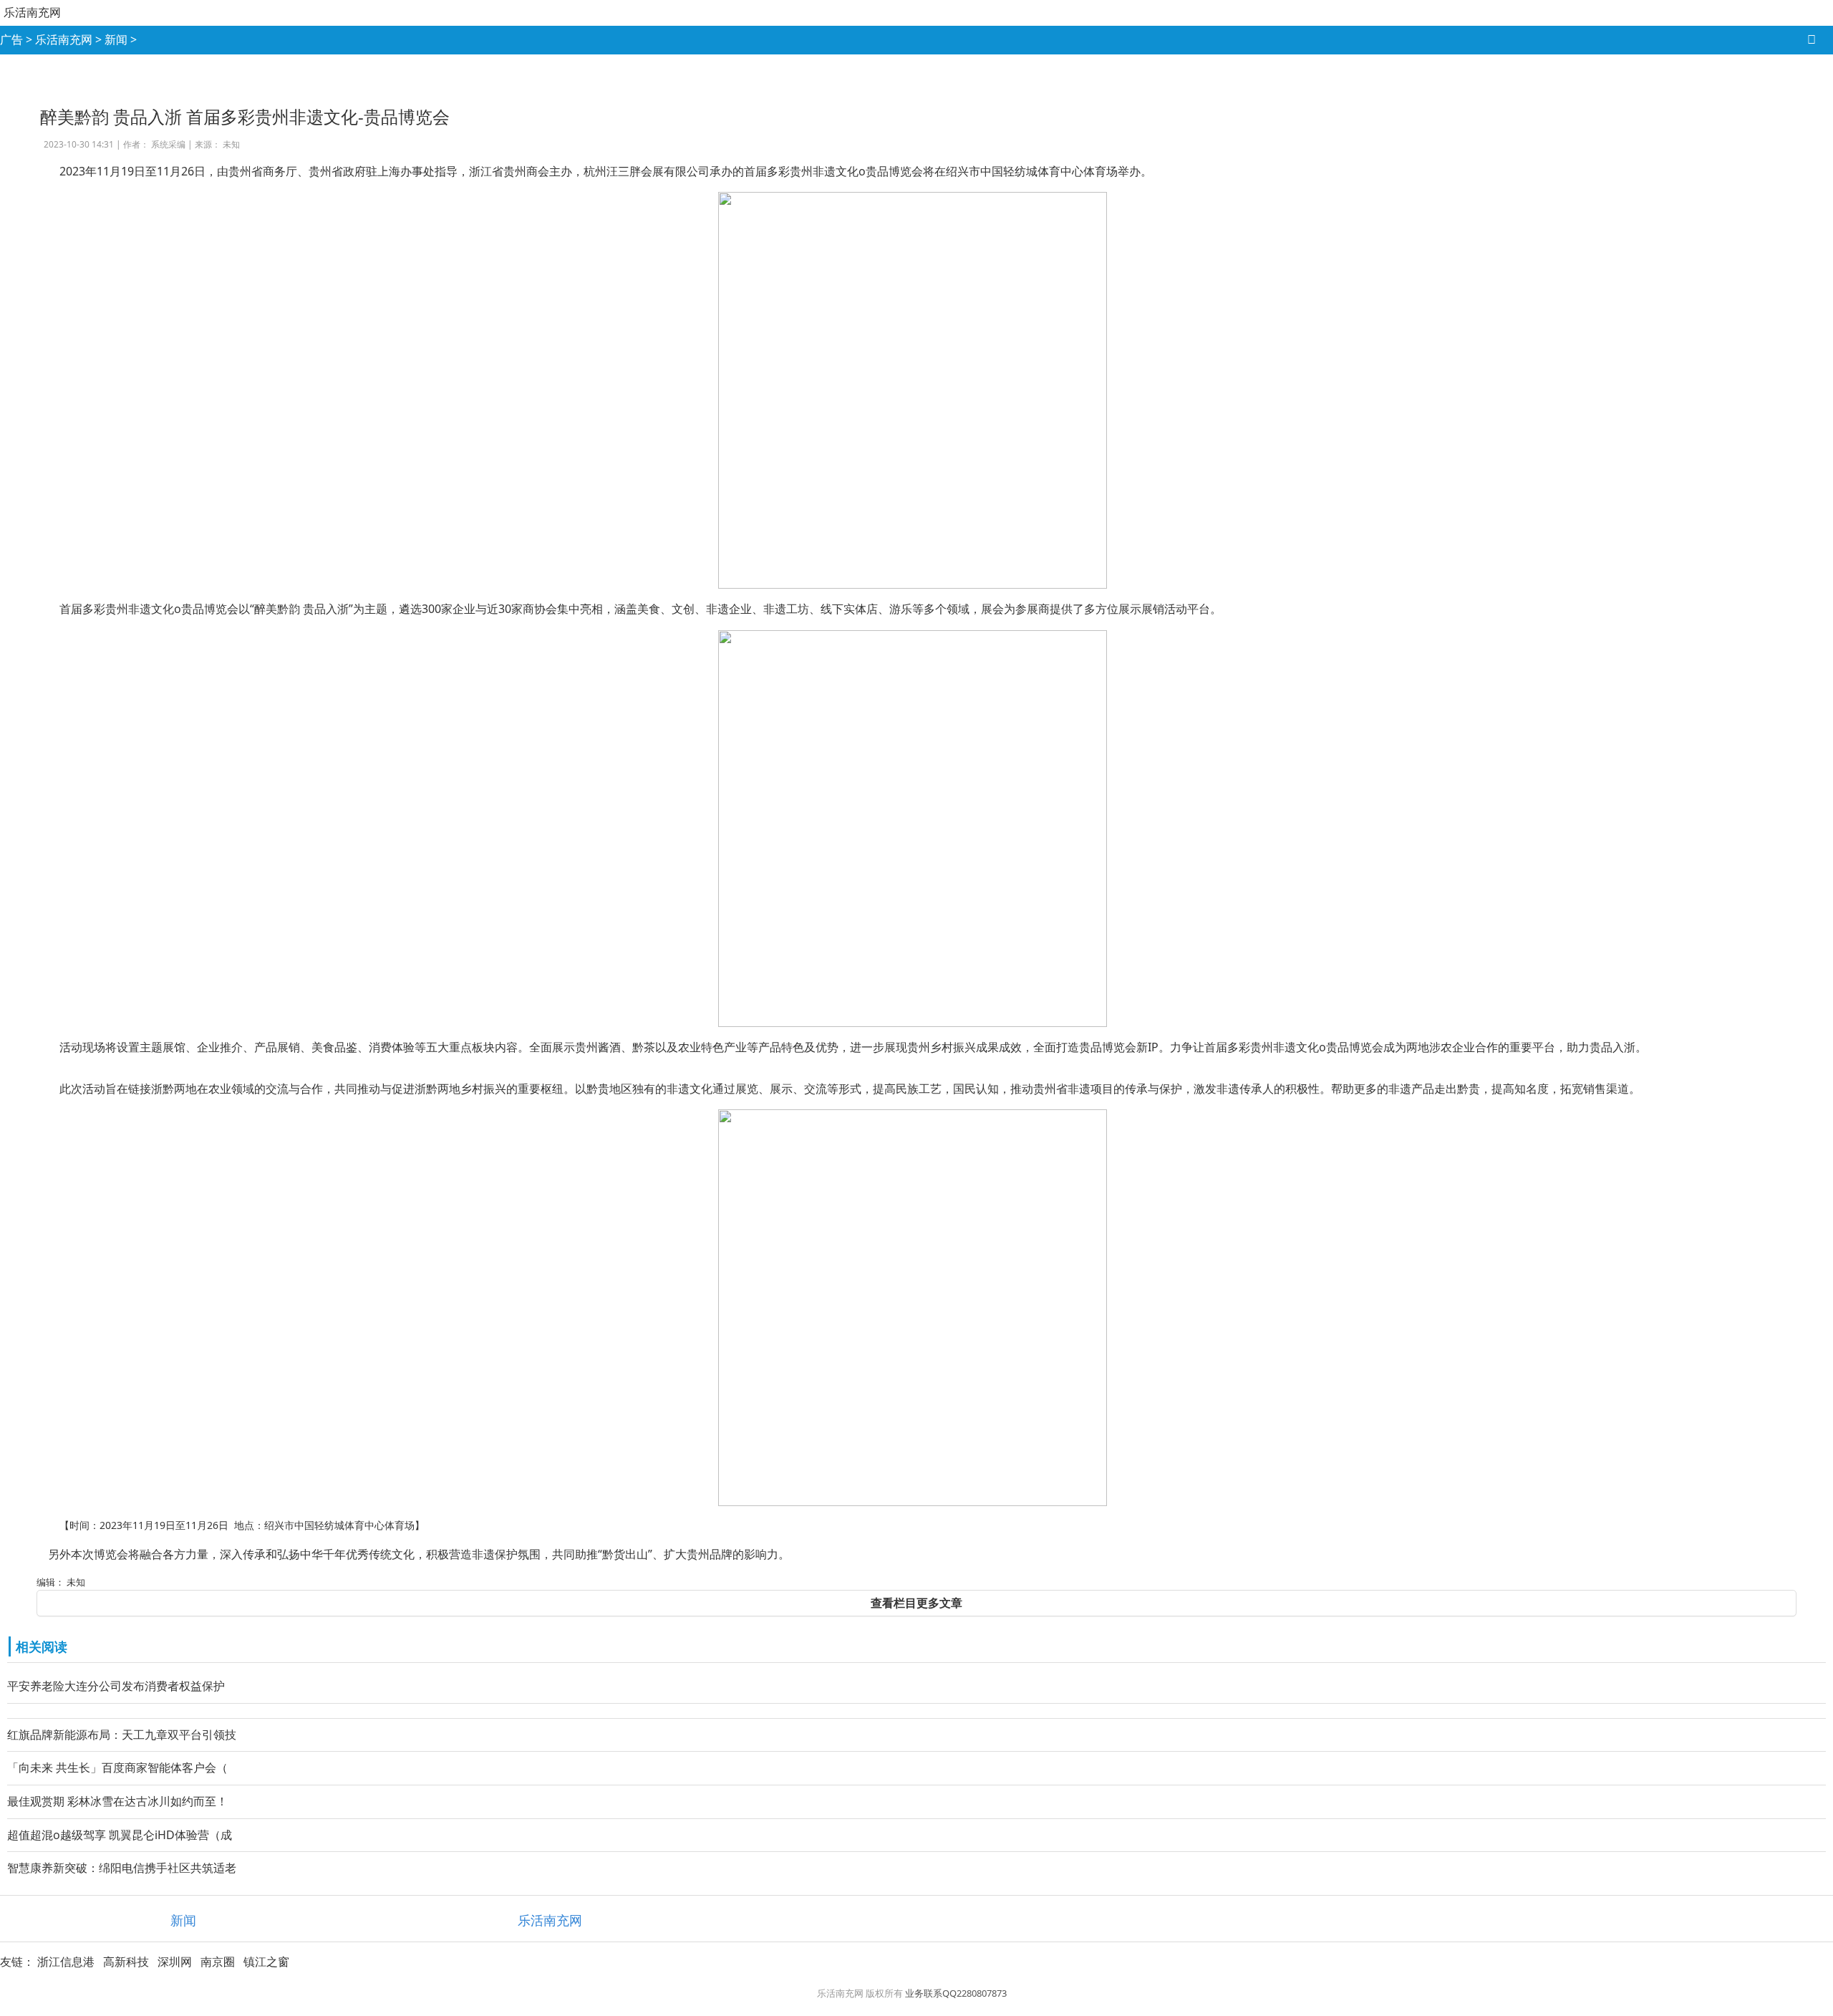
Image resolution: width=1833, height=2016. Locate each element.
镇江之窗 (266, 1962)
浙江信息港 (66, 1962)
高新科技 (126, 1962)
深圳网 (175, 1962)
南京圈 (218, 1962)
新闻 (116, 39)
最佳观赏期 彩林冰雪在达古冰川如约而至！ (117, 1801)
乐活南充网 (32, 12)
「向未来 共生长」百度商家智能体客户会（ (117, 1767)
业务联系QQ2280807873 (956, 1993)
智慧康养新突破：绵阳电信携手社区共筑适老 (122, 1868)
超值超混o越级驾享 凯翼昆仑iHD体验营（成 (120, 1835)
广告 (11, 39)
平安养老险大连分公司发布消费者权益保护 (116, 1686)
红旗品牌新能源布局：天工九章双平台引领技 (122, 1735)
